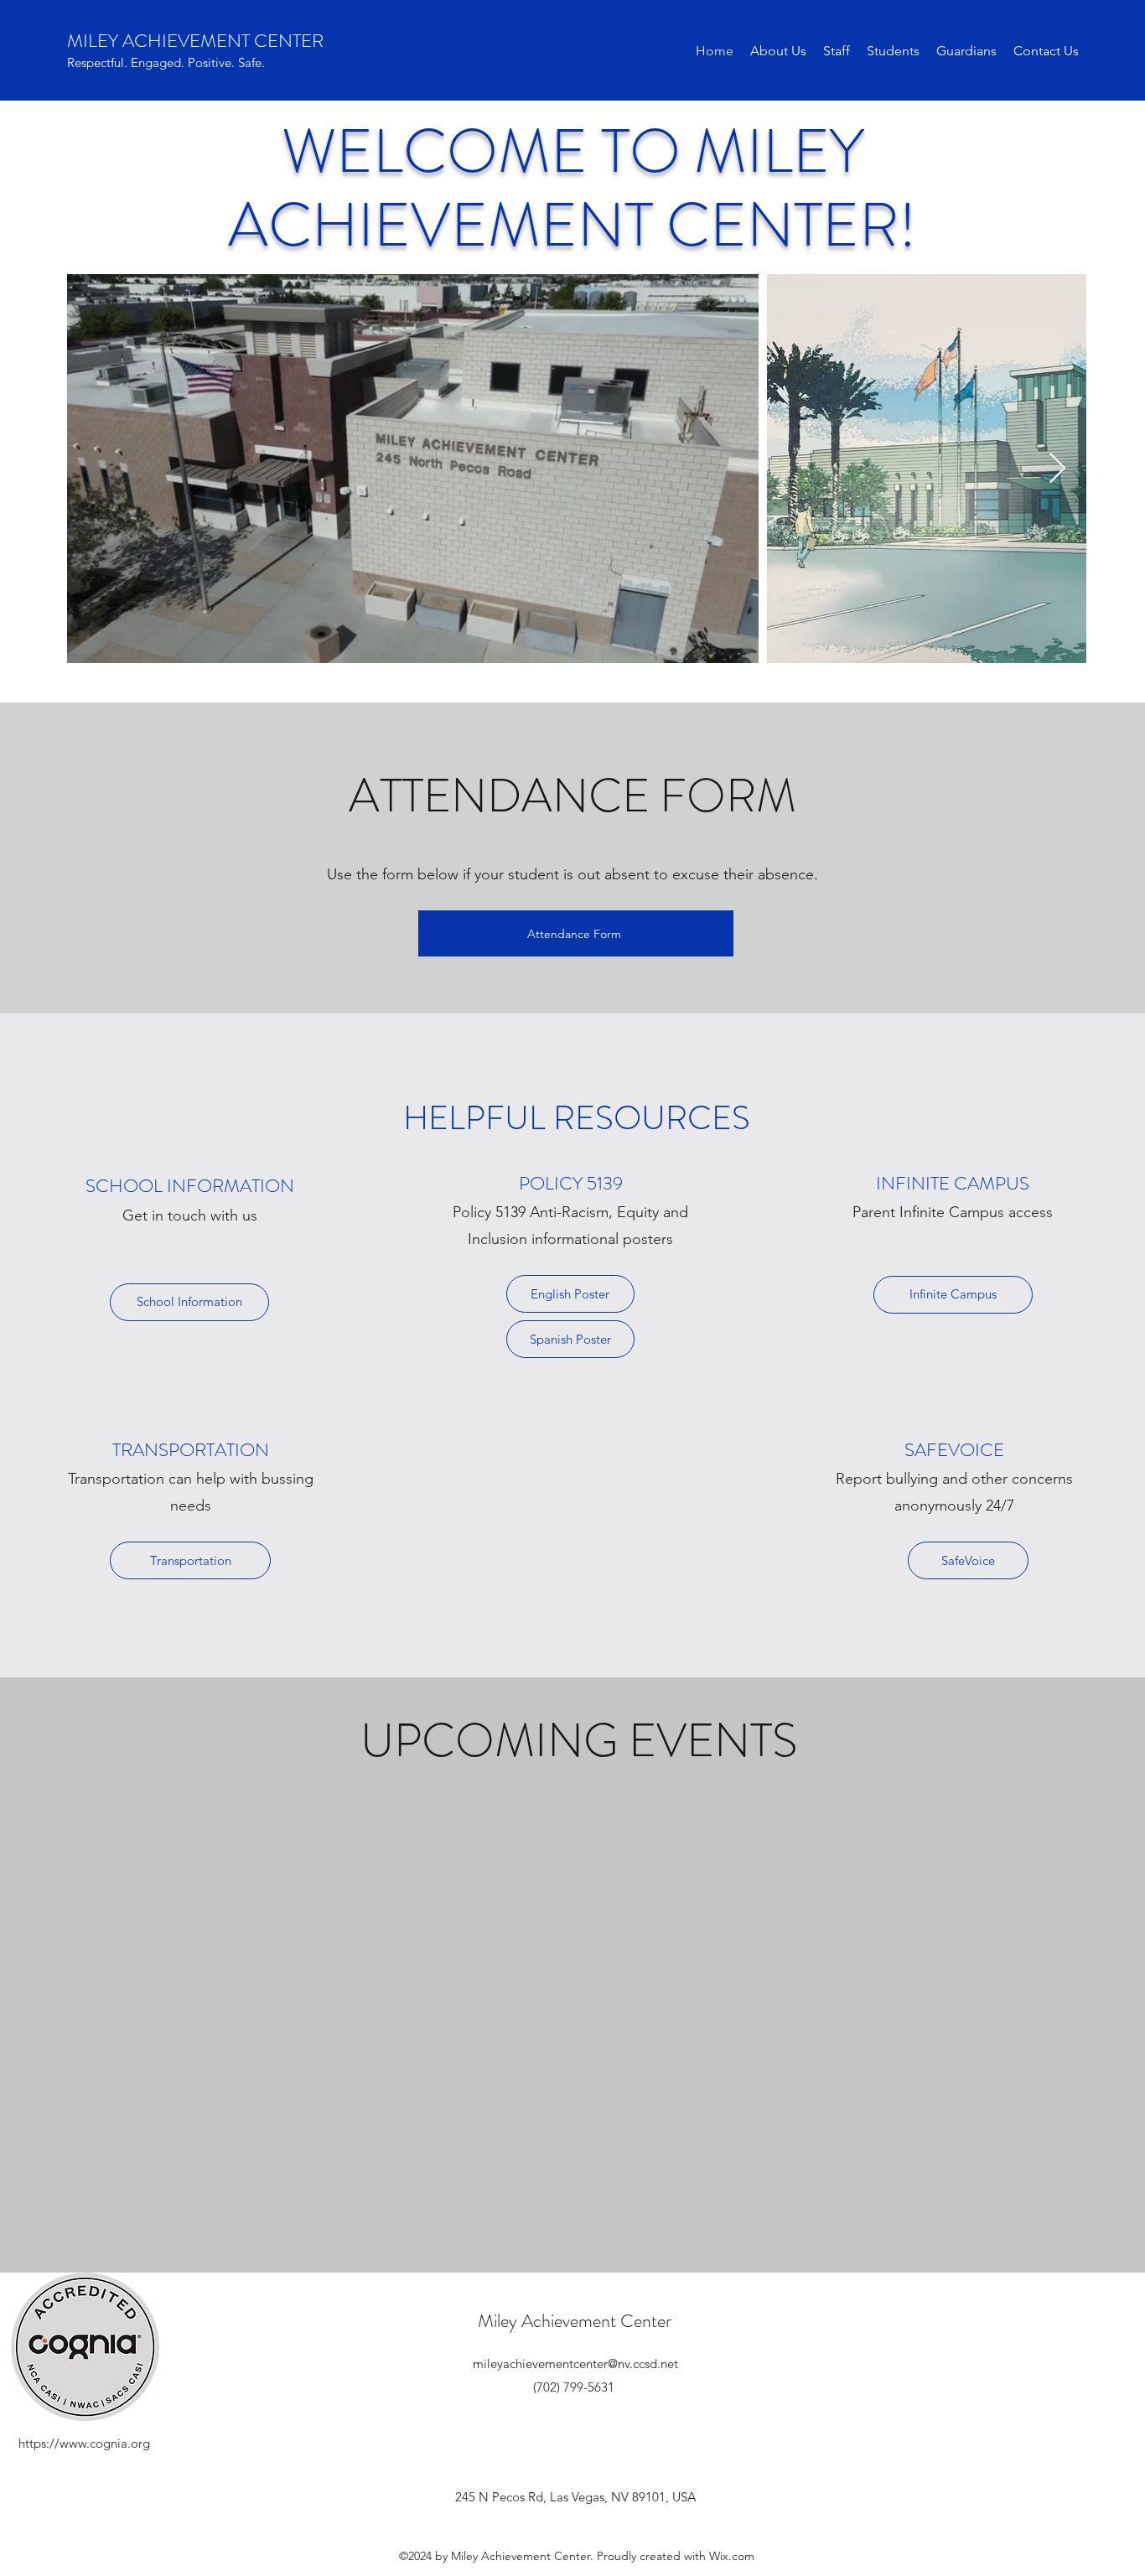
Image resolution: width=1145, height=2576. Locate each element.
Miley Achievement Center (575, 2321)
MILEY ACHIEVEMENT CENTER (195, 41)
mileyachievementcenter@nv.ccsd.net (575, 2363)
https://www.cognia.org (84, 2443)
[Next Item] (1057, 469)
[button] (778, 51)
